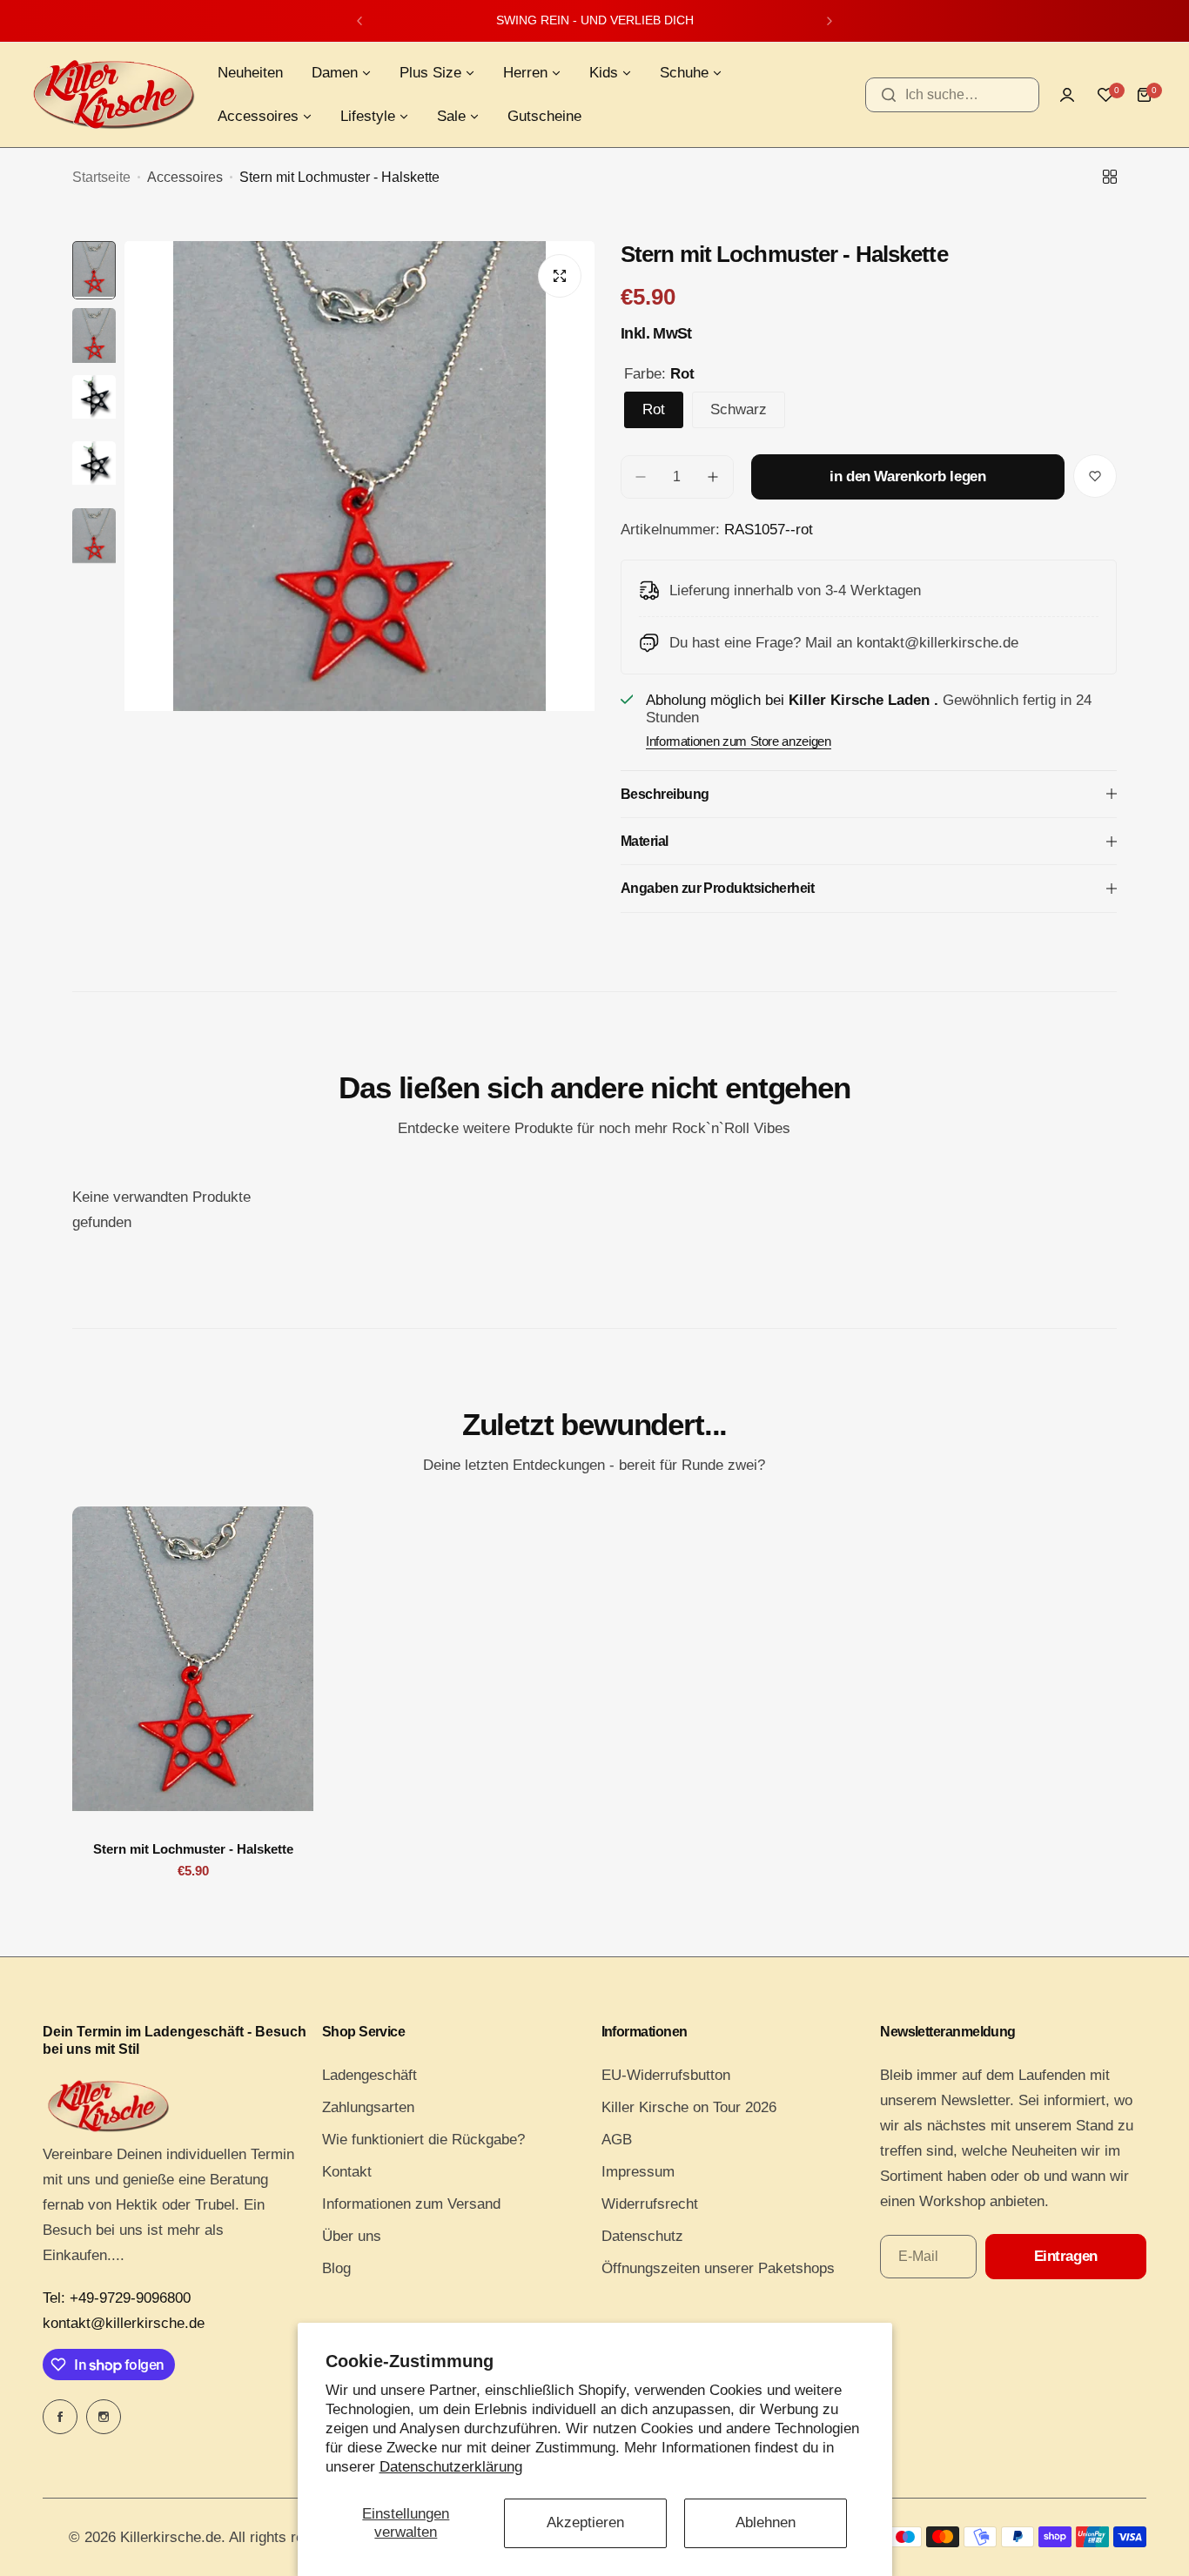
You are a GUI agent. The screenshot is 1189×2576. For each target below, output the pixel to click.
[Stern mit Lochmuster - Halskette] (193, 1667)
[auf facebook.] (60, 2417)
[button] (359, 21)
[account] (1067, 95)
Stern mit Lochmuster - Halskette (193, 1849)
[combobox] (952, 95)
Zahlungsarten (368, 2107)
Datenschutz (642, 2236)
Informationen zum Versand (411, 2204)
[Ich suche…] (889, 95)
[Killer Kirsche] (113, 94)
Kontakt (347, 2172)
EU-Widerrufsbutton (666, 2075)
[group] (359, 554)
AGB (617, 2140)
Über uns (352, 2236)
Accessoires (185, 177)
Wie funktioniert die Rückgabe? (423, 2140)
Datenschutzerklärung (451, 2467)
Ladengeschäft (369, 2075)
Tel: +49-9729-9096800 (117, 2298)
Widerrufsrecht (650, 2204)
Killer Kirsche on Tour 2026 (689, 2107)
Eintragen (1066, 2256)
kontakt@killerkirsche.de (124, 2323)
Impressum (638, 2172)
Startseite (101, 177)
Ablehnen (766, 2522)
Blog (336, 2268)
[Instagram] (104, 2417)
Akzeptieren (585, 2522)
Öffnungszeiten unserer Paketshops (718, 2268)
